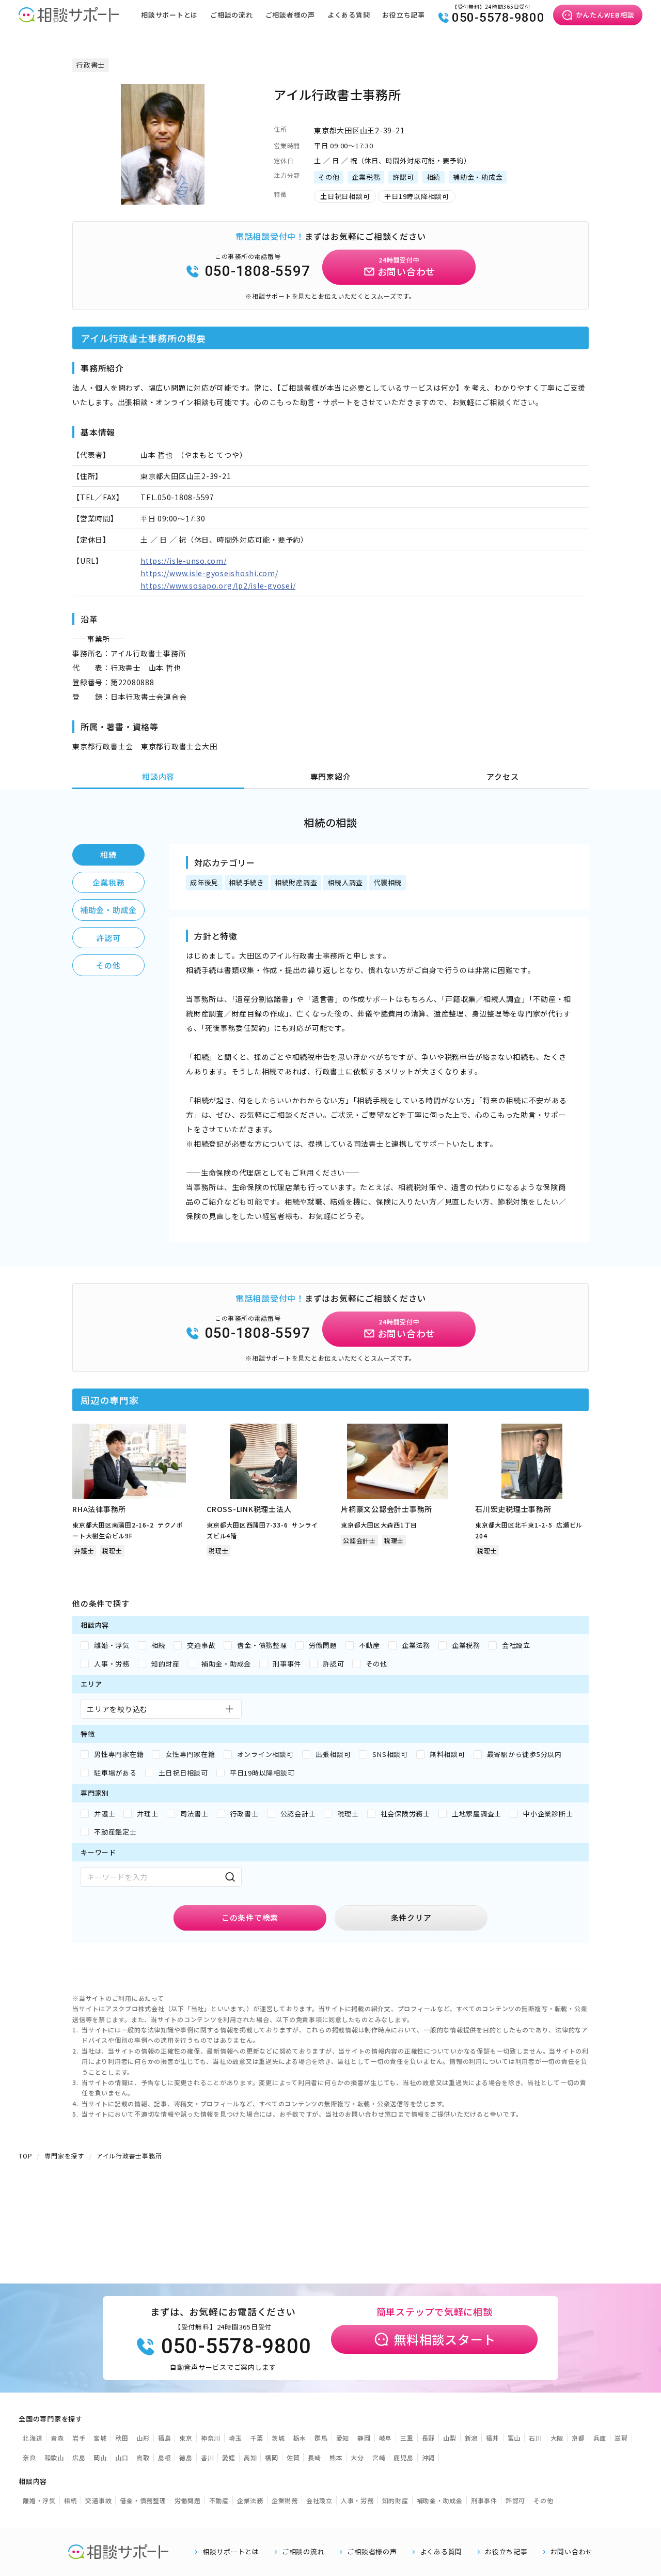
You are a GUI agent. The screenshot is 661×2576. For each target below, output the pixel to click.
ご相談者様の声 (290, 15)
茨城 (278, 2438)
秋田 (122, 2438)
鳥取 (143, 2457)
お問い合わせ (572, 2552)
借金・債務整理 (143, 2500)
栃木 (300, 2438)
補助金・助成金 (108, 910)
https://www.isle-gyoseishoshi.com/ (209, 573)
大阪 (557, 2438)
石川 (536, 2438)
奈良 (29, 2457)
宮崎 (379, 2457)
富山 (514, 2438)
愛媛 (229, 2457)
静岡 (364, 2438)
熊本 (336, 2457)
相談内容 (158, 776)
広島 (79, 2457)
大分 (357, 2457)
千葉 (257, 2438)
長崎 (314, 2457)
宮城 (100, 2438)
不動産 (219, 2500)
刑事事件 (484, 2500)
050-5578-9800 (498, 18)
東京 (186, 2438)
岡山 (100, 2457)
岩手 (79, 2438)
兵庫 (600, 2438)
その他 (108, 965)
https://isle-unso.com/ (184, 561)
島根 (165, 2457)
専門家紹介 (331, 776)
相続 (108, 854)
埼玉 (235, 2438)
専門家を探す (64, 2156)
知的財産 (395, 2500)
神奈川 (211, 2438)
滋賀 (621, 2438)
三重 (407, 2438)
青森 (57, 2438)
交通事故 (98, 2500)
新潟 (471, 2438)
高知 (250, 2457)
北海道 (33, 2438)
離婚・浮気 (39, 2500)
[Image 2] (167, 198)
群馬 (321, 2438)
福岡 (272, 2457)
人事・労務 (357, 2500)
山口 (122, 2457)
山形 (143, 2438)
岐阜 (386, 2438)
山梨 (450, 2438)
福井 (493, 2438)
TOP (25, 2156)
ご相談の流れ (232, 15)
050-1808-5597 (258, 271)
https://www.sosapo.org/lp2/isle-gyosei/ (218, 585)
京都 (578, 2438)
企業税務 (109, 882)
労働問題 (188, 2500)
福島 (165, 2438)
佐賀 (293, 2457)
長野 (429, 2438)
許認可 (108, 938)
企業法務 (250, 2500)
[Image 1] (158, 198)
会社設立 (319, 2500)
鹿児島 (403, 2457)
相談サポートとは (169, 15)
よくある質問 (349, 15)
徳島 (186, 2457)
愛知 (343, 2438)
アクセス (502, 776)
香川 (208, 2457)
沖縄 (429, 2457)
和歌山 (54, 2457)
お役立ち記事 (404, 15)
